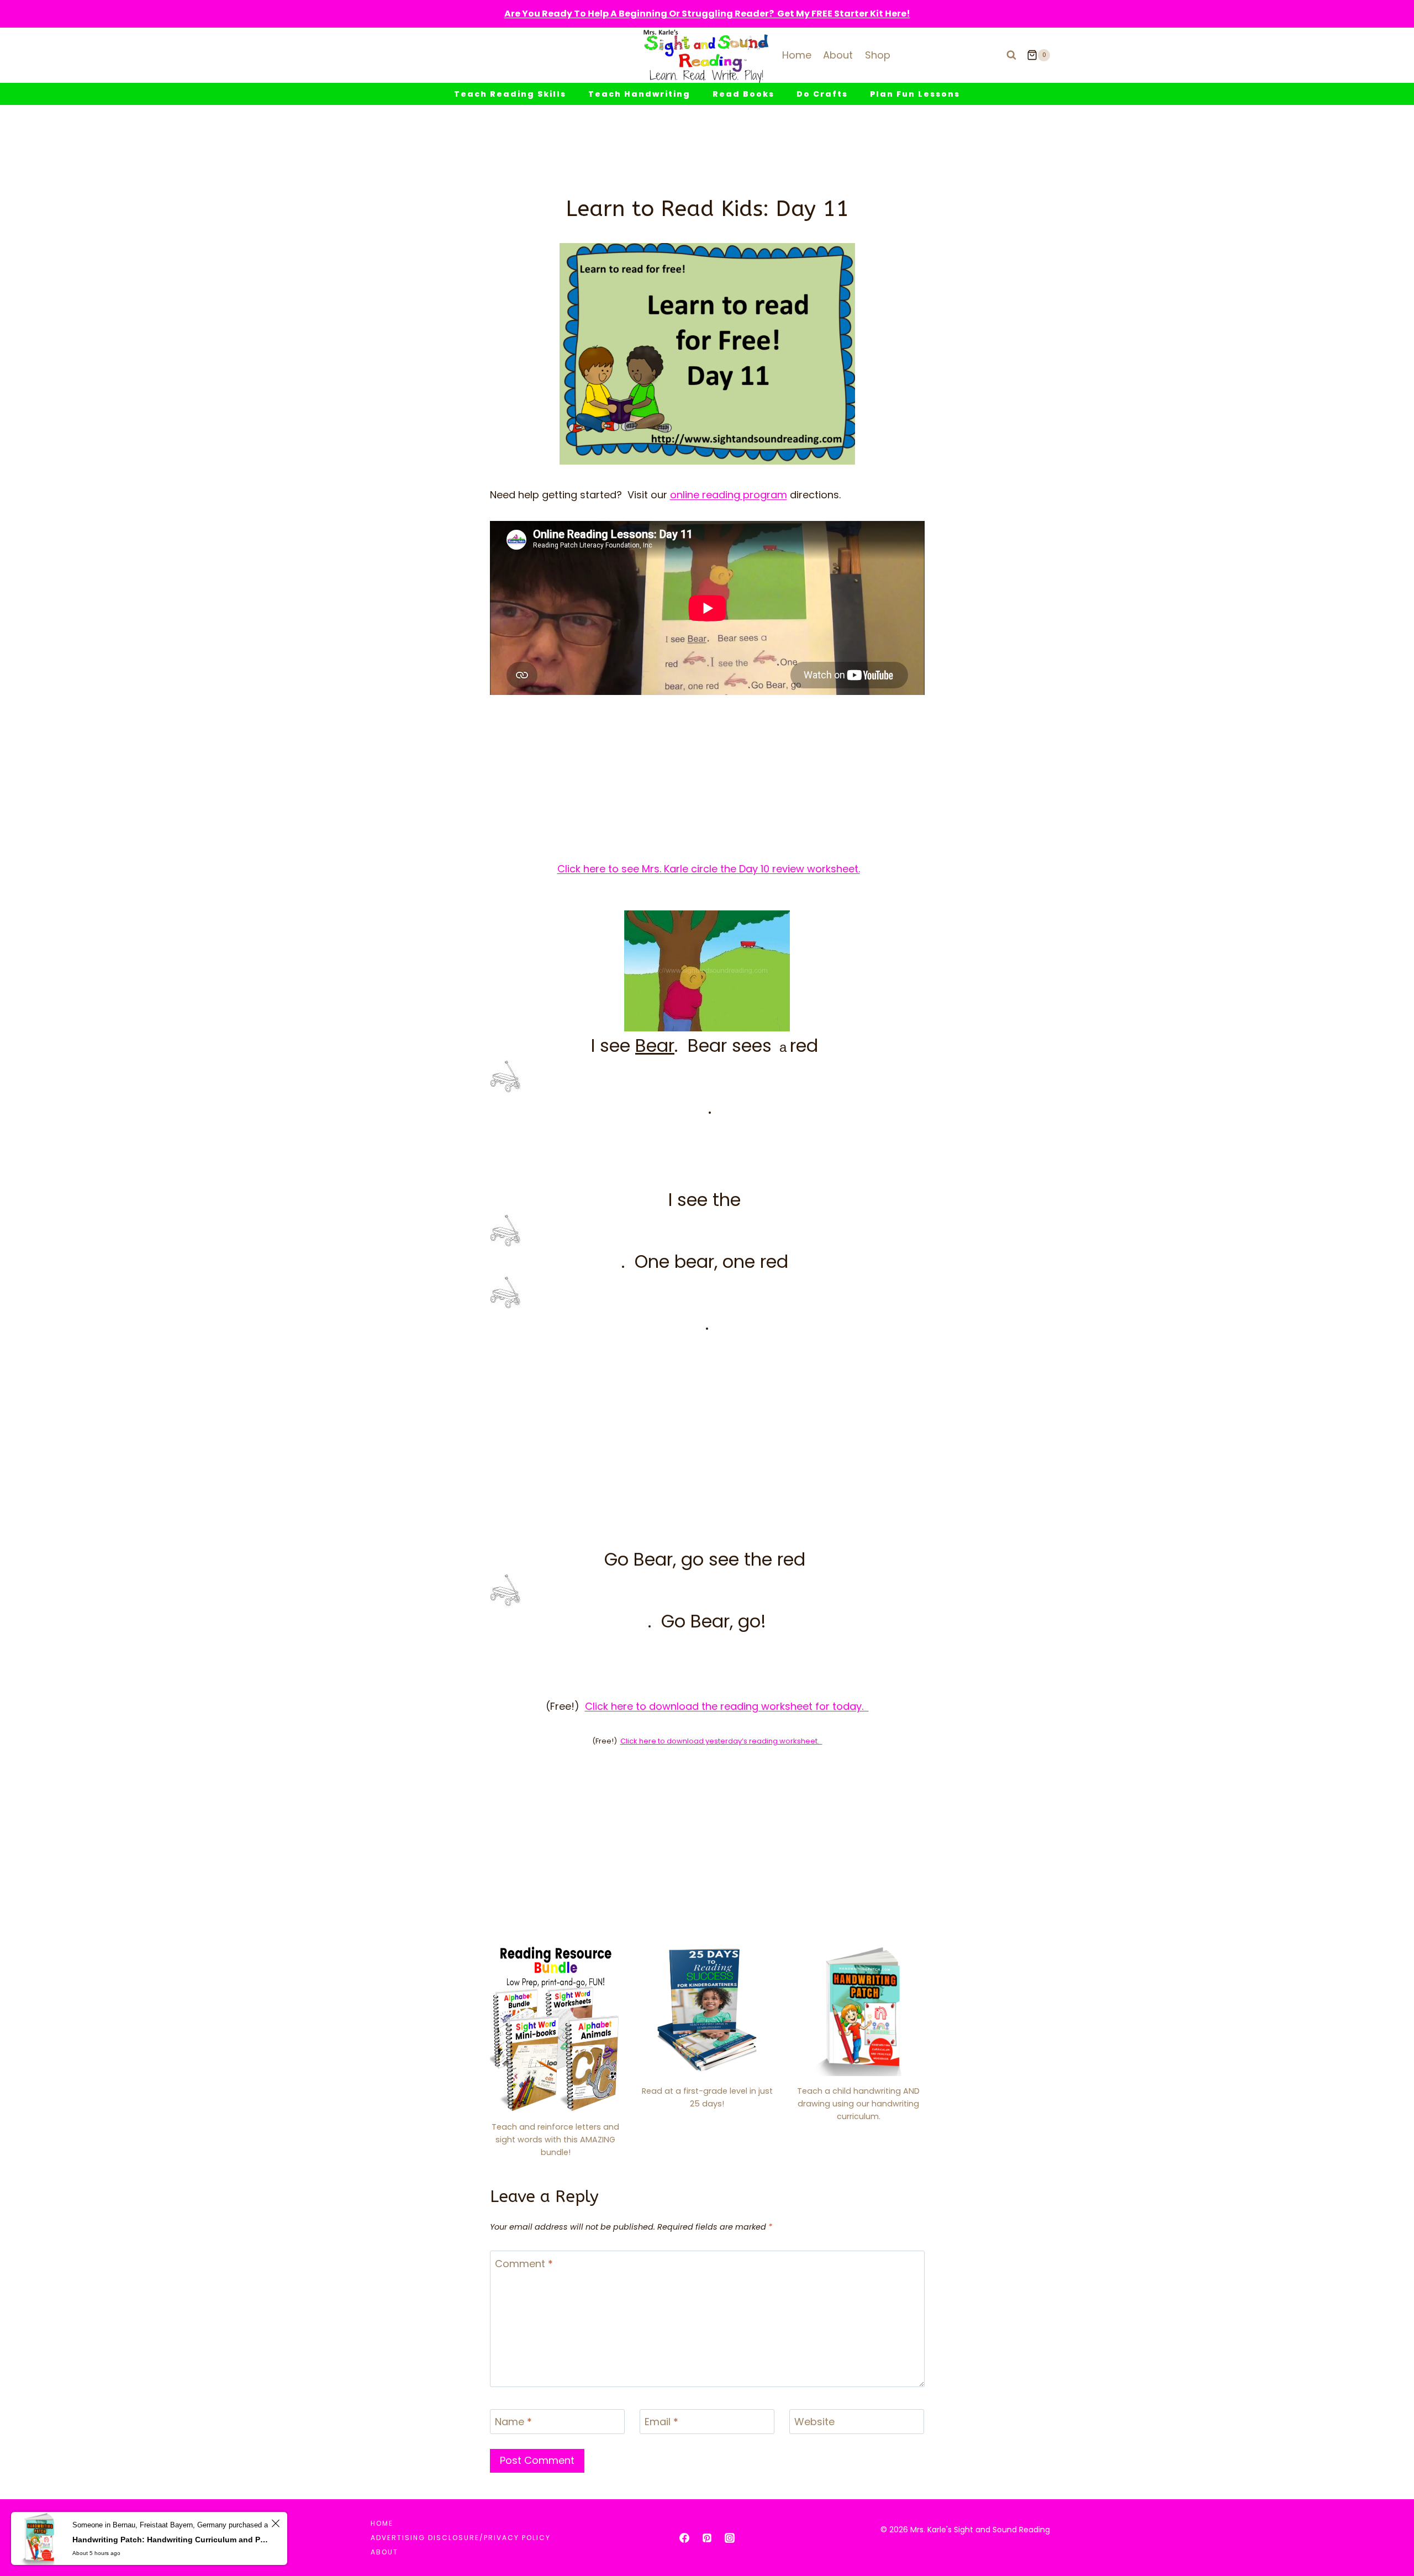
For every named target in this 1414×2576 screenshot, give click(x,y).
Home (797, 55)
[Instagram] (730, 2538)
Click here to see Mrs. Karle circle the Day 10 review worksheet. (709, 869)
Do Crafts (822, 94)
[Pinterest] (707, 2538)
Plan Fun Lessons (915, 94)
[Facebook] (684, 2538)
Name (513, 2422)
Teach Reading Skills (510, 94)
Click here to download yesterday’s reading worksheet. (721, 1741)
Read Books (743, 94)
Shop (878, 55)
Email (661, 2422)
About (838, 55)
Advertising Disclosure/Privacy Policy (461, 2538)
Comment (524, 2264)
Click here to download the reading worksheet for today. (727, 1706)
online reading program (729, 495)
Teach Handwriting (639, 94)
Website (814, 2422)
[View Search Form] (1011, 55)
